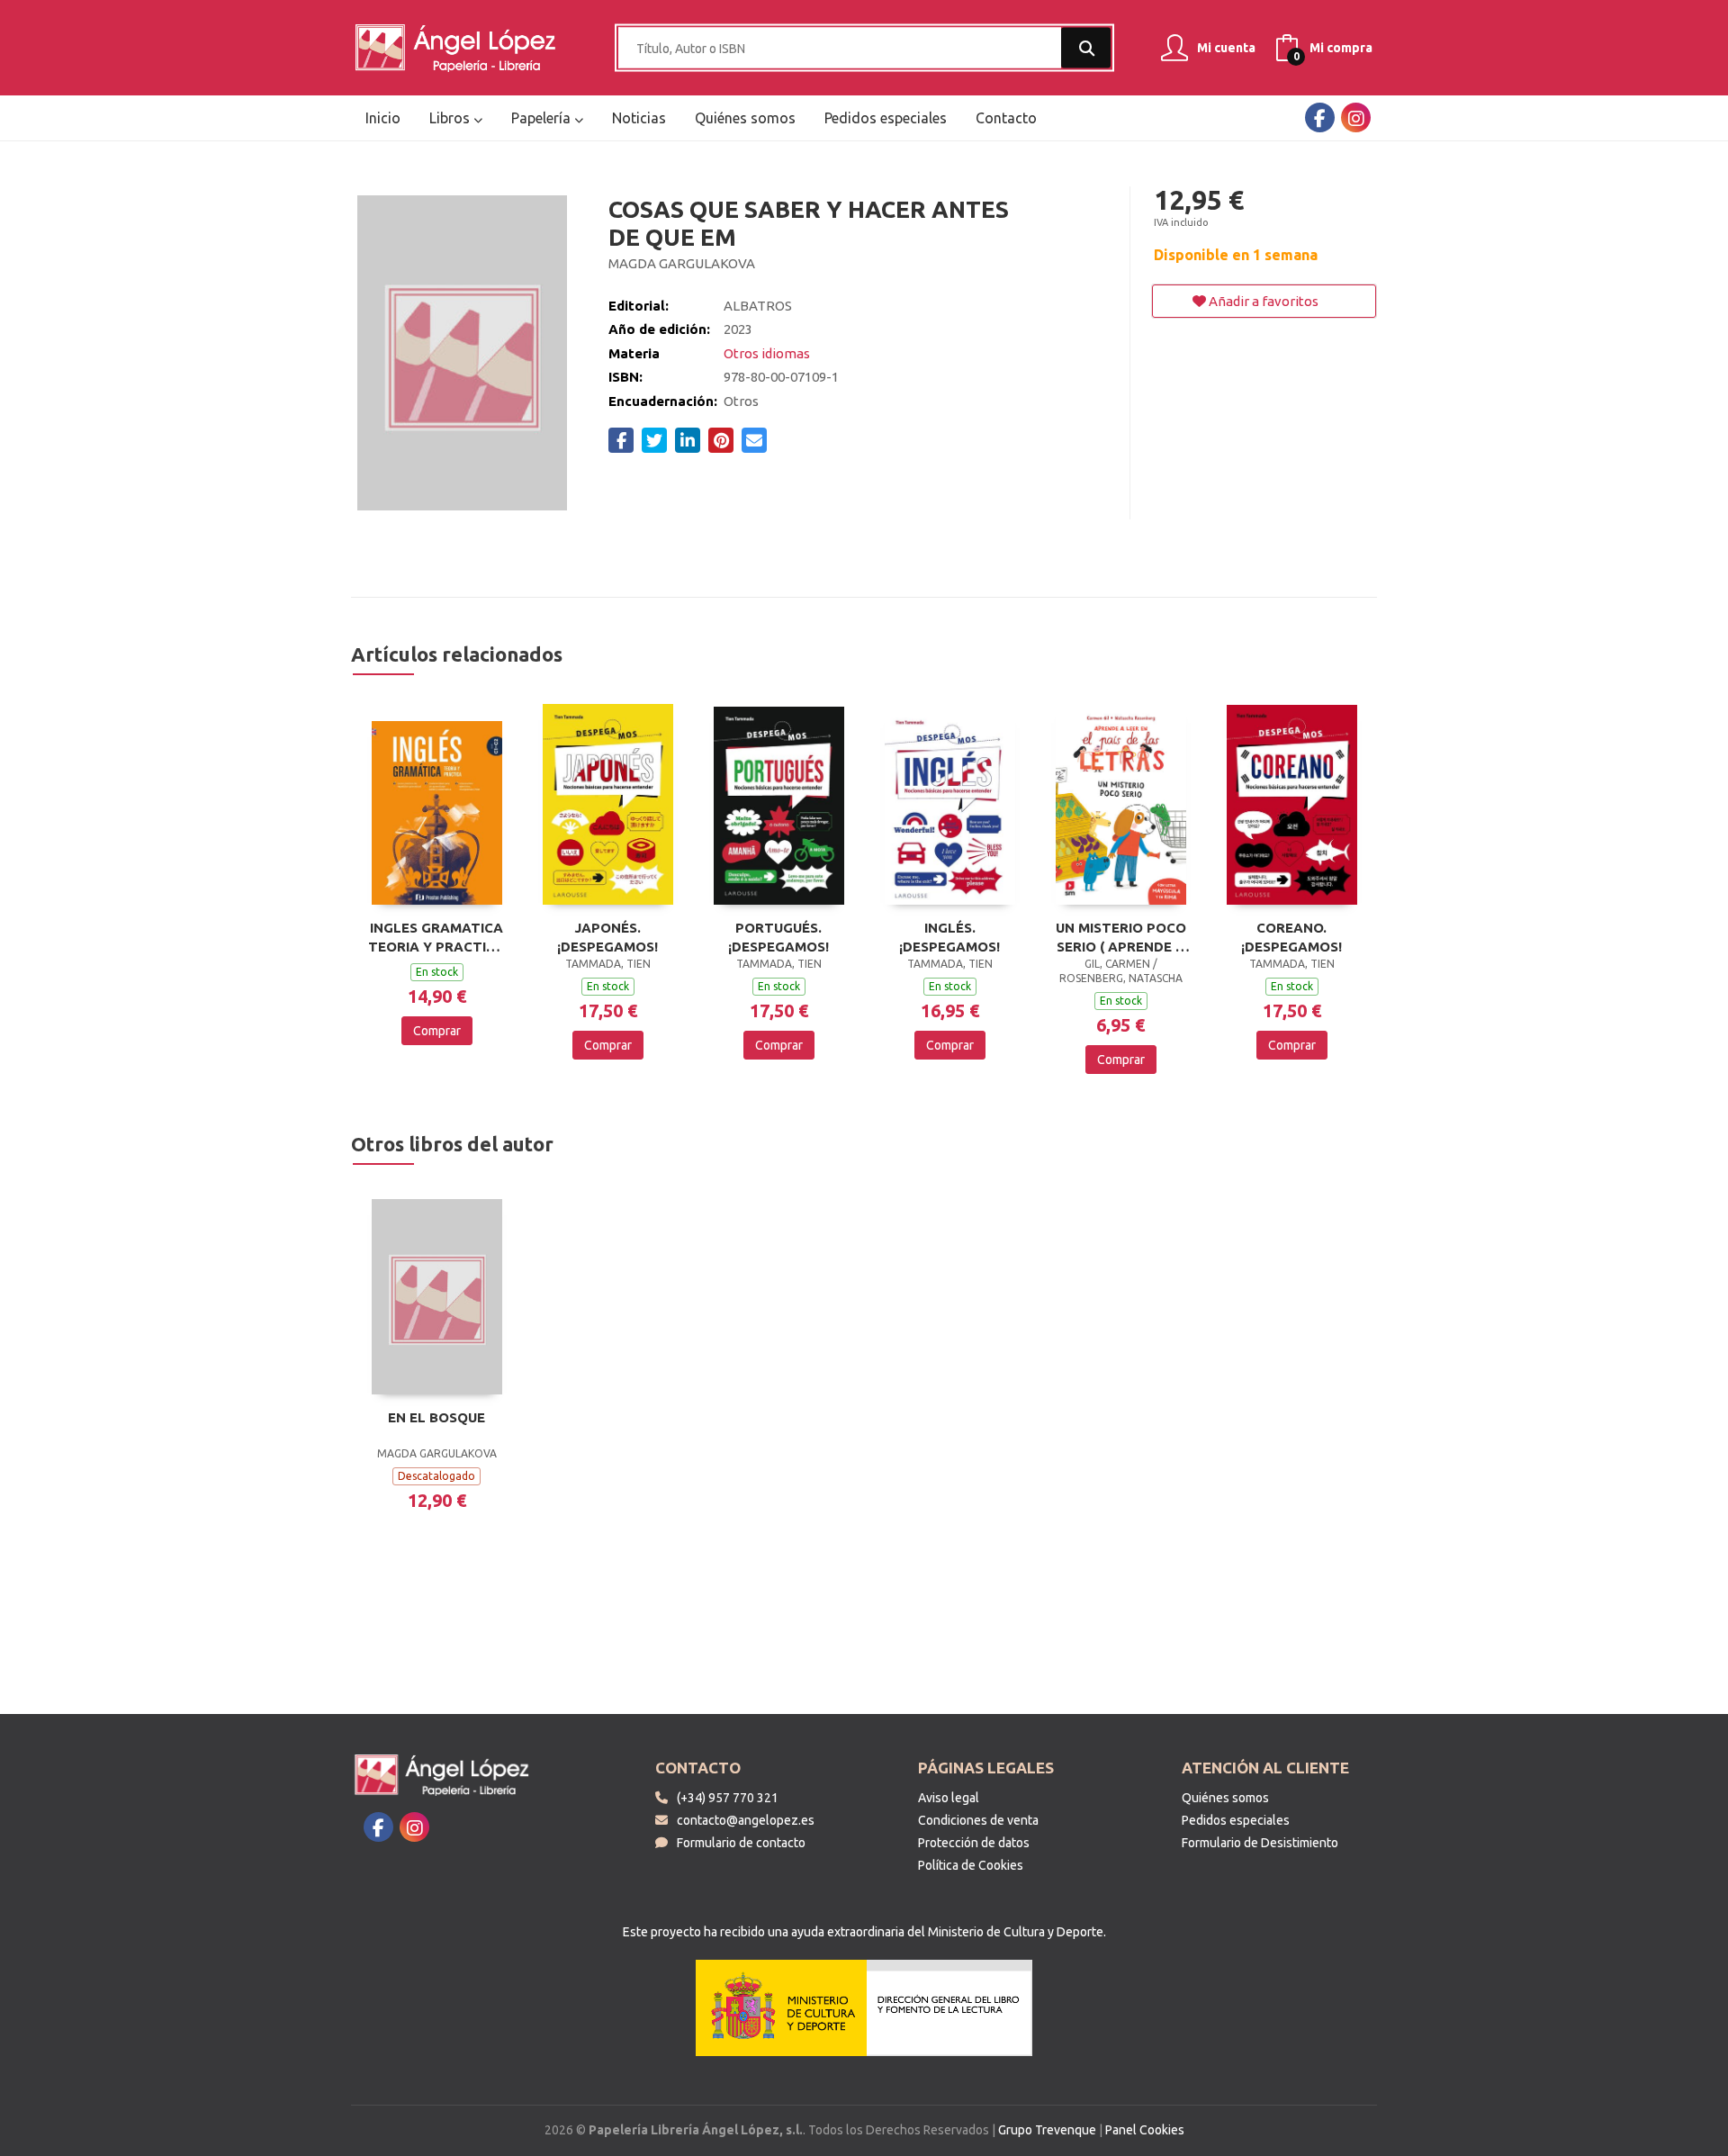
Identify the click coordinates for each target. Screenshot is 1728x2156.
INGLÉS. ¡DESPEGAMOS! (949, 937)
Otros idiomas (767, 353)
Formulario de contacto (741, 1843)
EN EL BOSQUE (436, 1417)
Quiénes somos (1225, 1798)
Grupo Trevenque (1047, 2130)
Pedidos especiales (1236, 1820)
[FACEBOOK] (1320, 117)
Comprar (437, 1031)
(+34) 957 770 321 (728, 1798)
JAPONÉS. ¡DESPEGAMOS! (607, 937)
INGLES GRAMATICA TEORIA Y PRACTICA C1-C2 (436, 937)
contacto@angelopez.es (746, 1820)
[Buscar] (1086, 48)
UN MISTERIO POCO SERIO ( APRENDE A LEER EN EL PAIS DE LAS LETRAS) (1121, 937)
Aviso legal (949, 1798)
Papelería (543, 118)
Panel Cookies (1145, 2130)
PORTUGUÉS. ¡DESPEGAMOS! (778, 937)
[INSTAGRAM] (1356, 117)
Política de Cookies (971, 1865)
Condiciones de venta (978, 1820)
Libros (451, 118)
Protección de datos (974, 1843)
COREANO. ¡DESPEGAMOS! (1291, 937)
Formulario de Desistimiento (1260, 1843)
